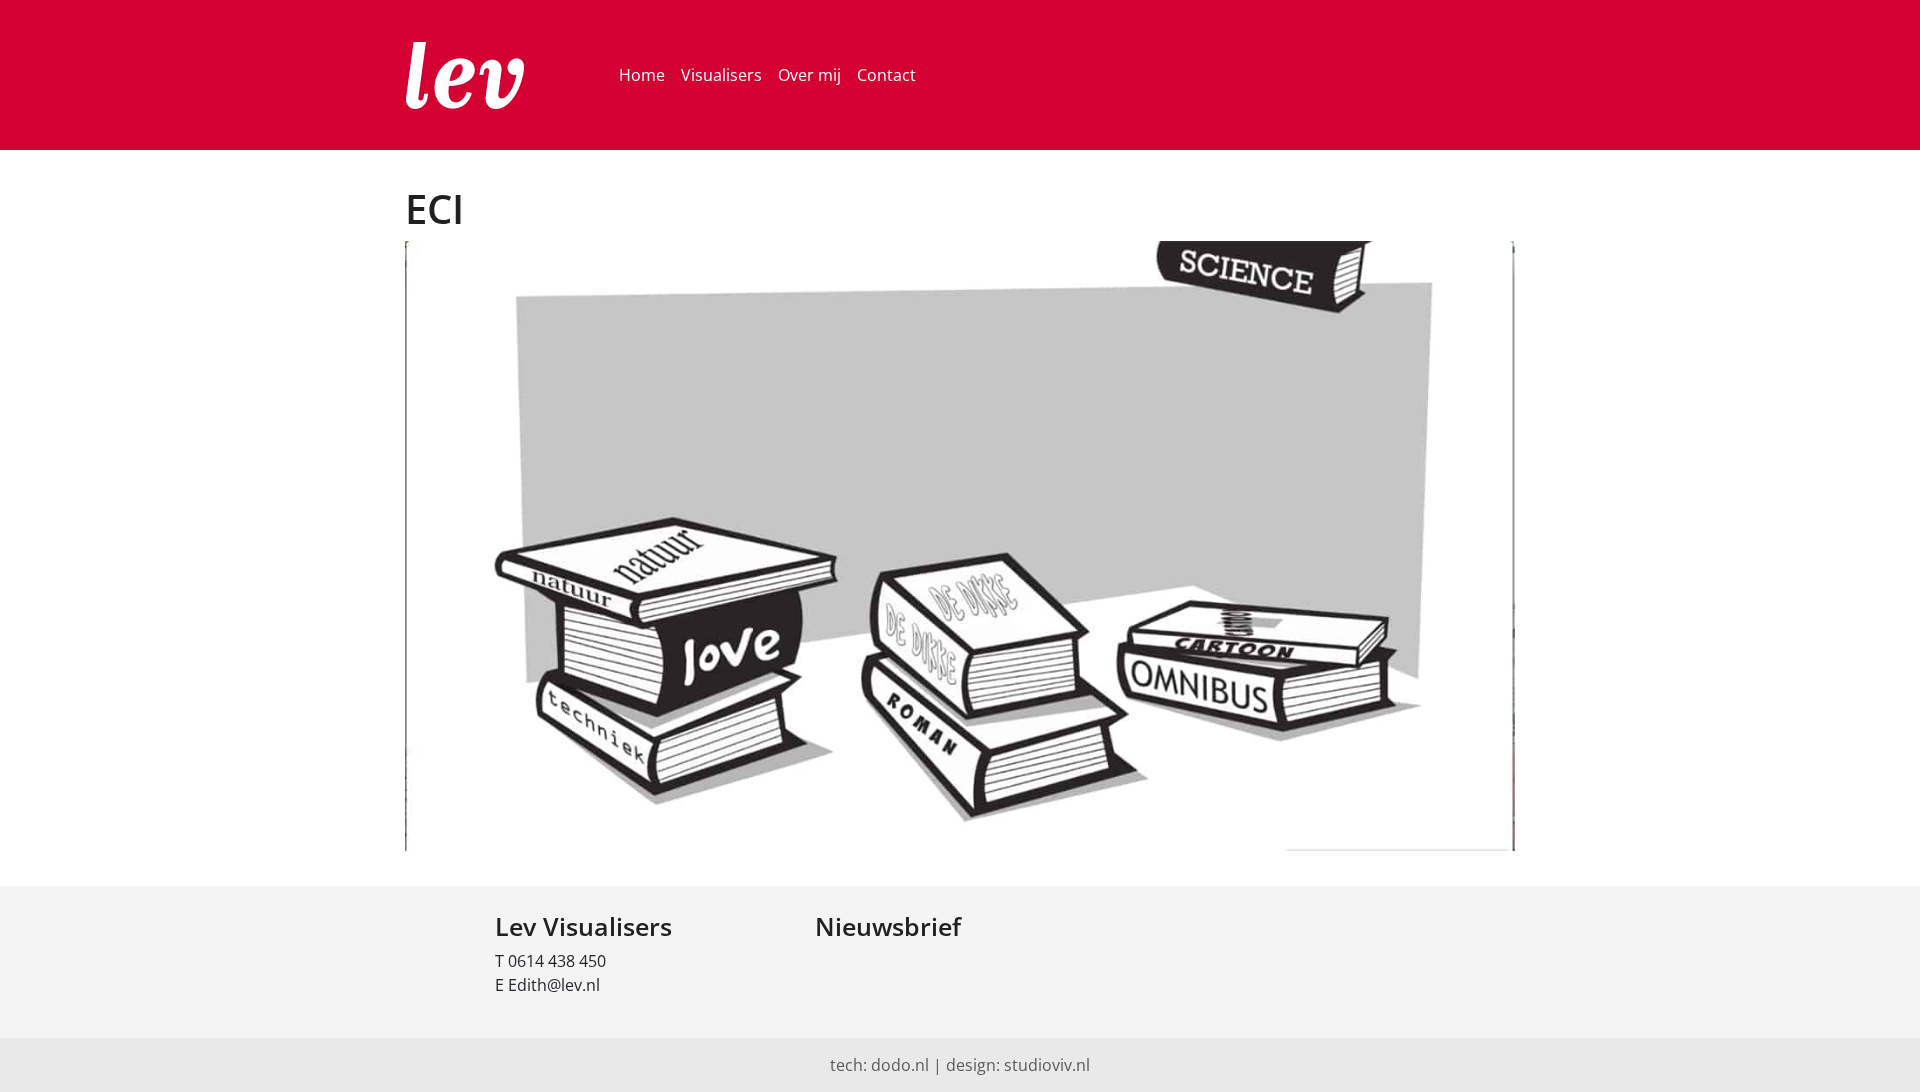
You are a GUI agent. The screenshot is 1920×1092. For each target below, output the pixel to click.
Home (642, 75)
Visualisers (721, 75)
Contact (886, 75)
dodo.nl (900, 1065)
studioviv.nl (1047, 1065)
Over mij (809, 75)
